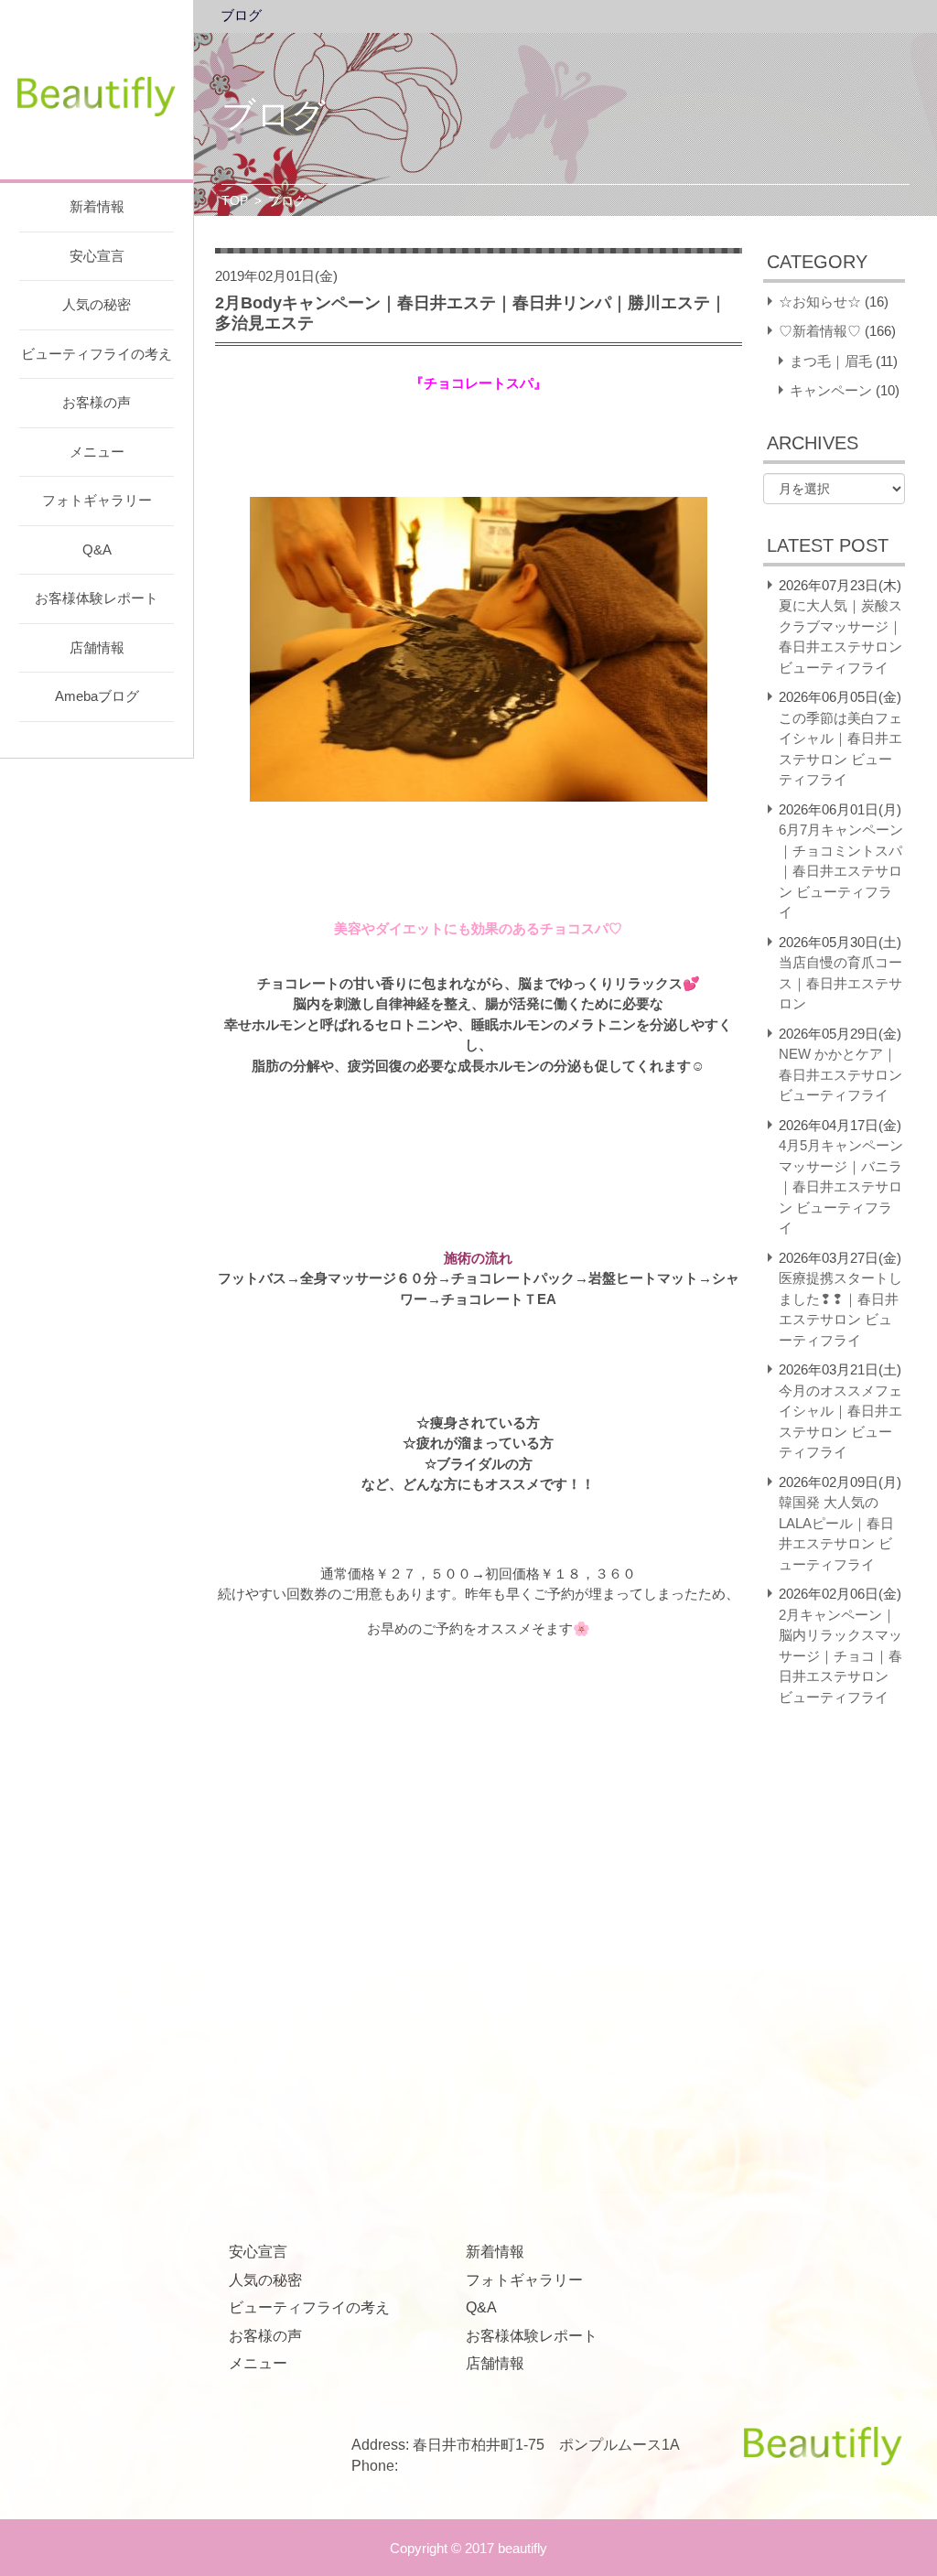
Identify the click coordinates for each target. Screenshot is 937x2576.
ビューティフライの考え (97, 354)
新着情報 (97, 206)
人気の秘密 (97, 304)
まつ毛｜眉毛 (831, 361)
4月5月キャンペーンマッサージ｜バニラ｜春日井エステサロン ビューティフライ (841, 1186)
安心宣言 (97, 256)
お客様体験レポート (97, 598)
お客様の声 (97, 402)
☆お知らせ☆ (820, 302)
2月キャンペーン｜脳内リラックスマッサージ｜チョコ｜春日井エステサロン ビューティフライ (840, 1656)
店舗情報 (97, 647)
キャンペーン (831, 390)
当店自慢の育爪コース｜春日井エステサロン (840, 983)
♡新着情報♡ (820, 331)
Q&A (97, 550)
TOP (235, 200)
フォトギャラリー (97, 500)
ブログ (241, 16)
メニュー (97, 452)
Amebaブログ (97, 696)
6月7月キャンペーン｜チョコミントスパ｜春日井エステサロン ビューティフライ (841, 871)
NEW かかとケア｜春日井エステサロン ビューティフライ (840, 1074)
